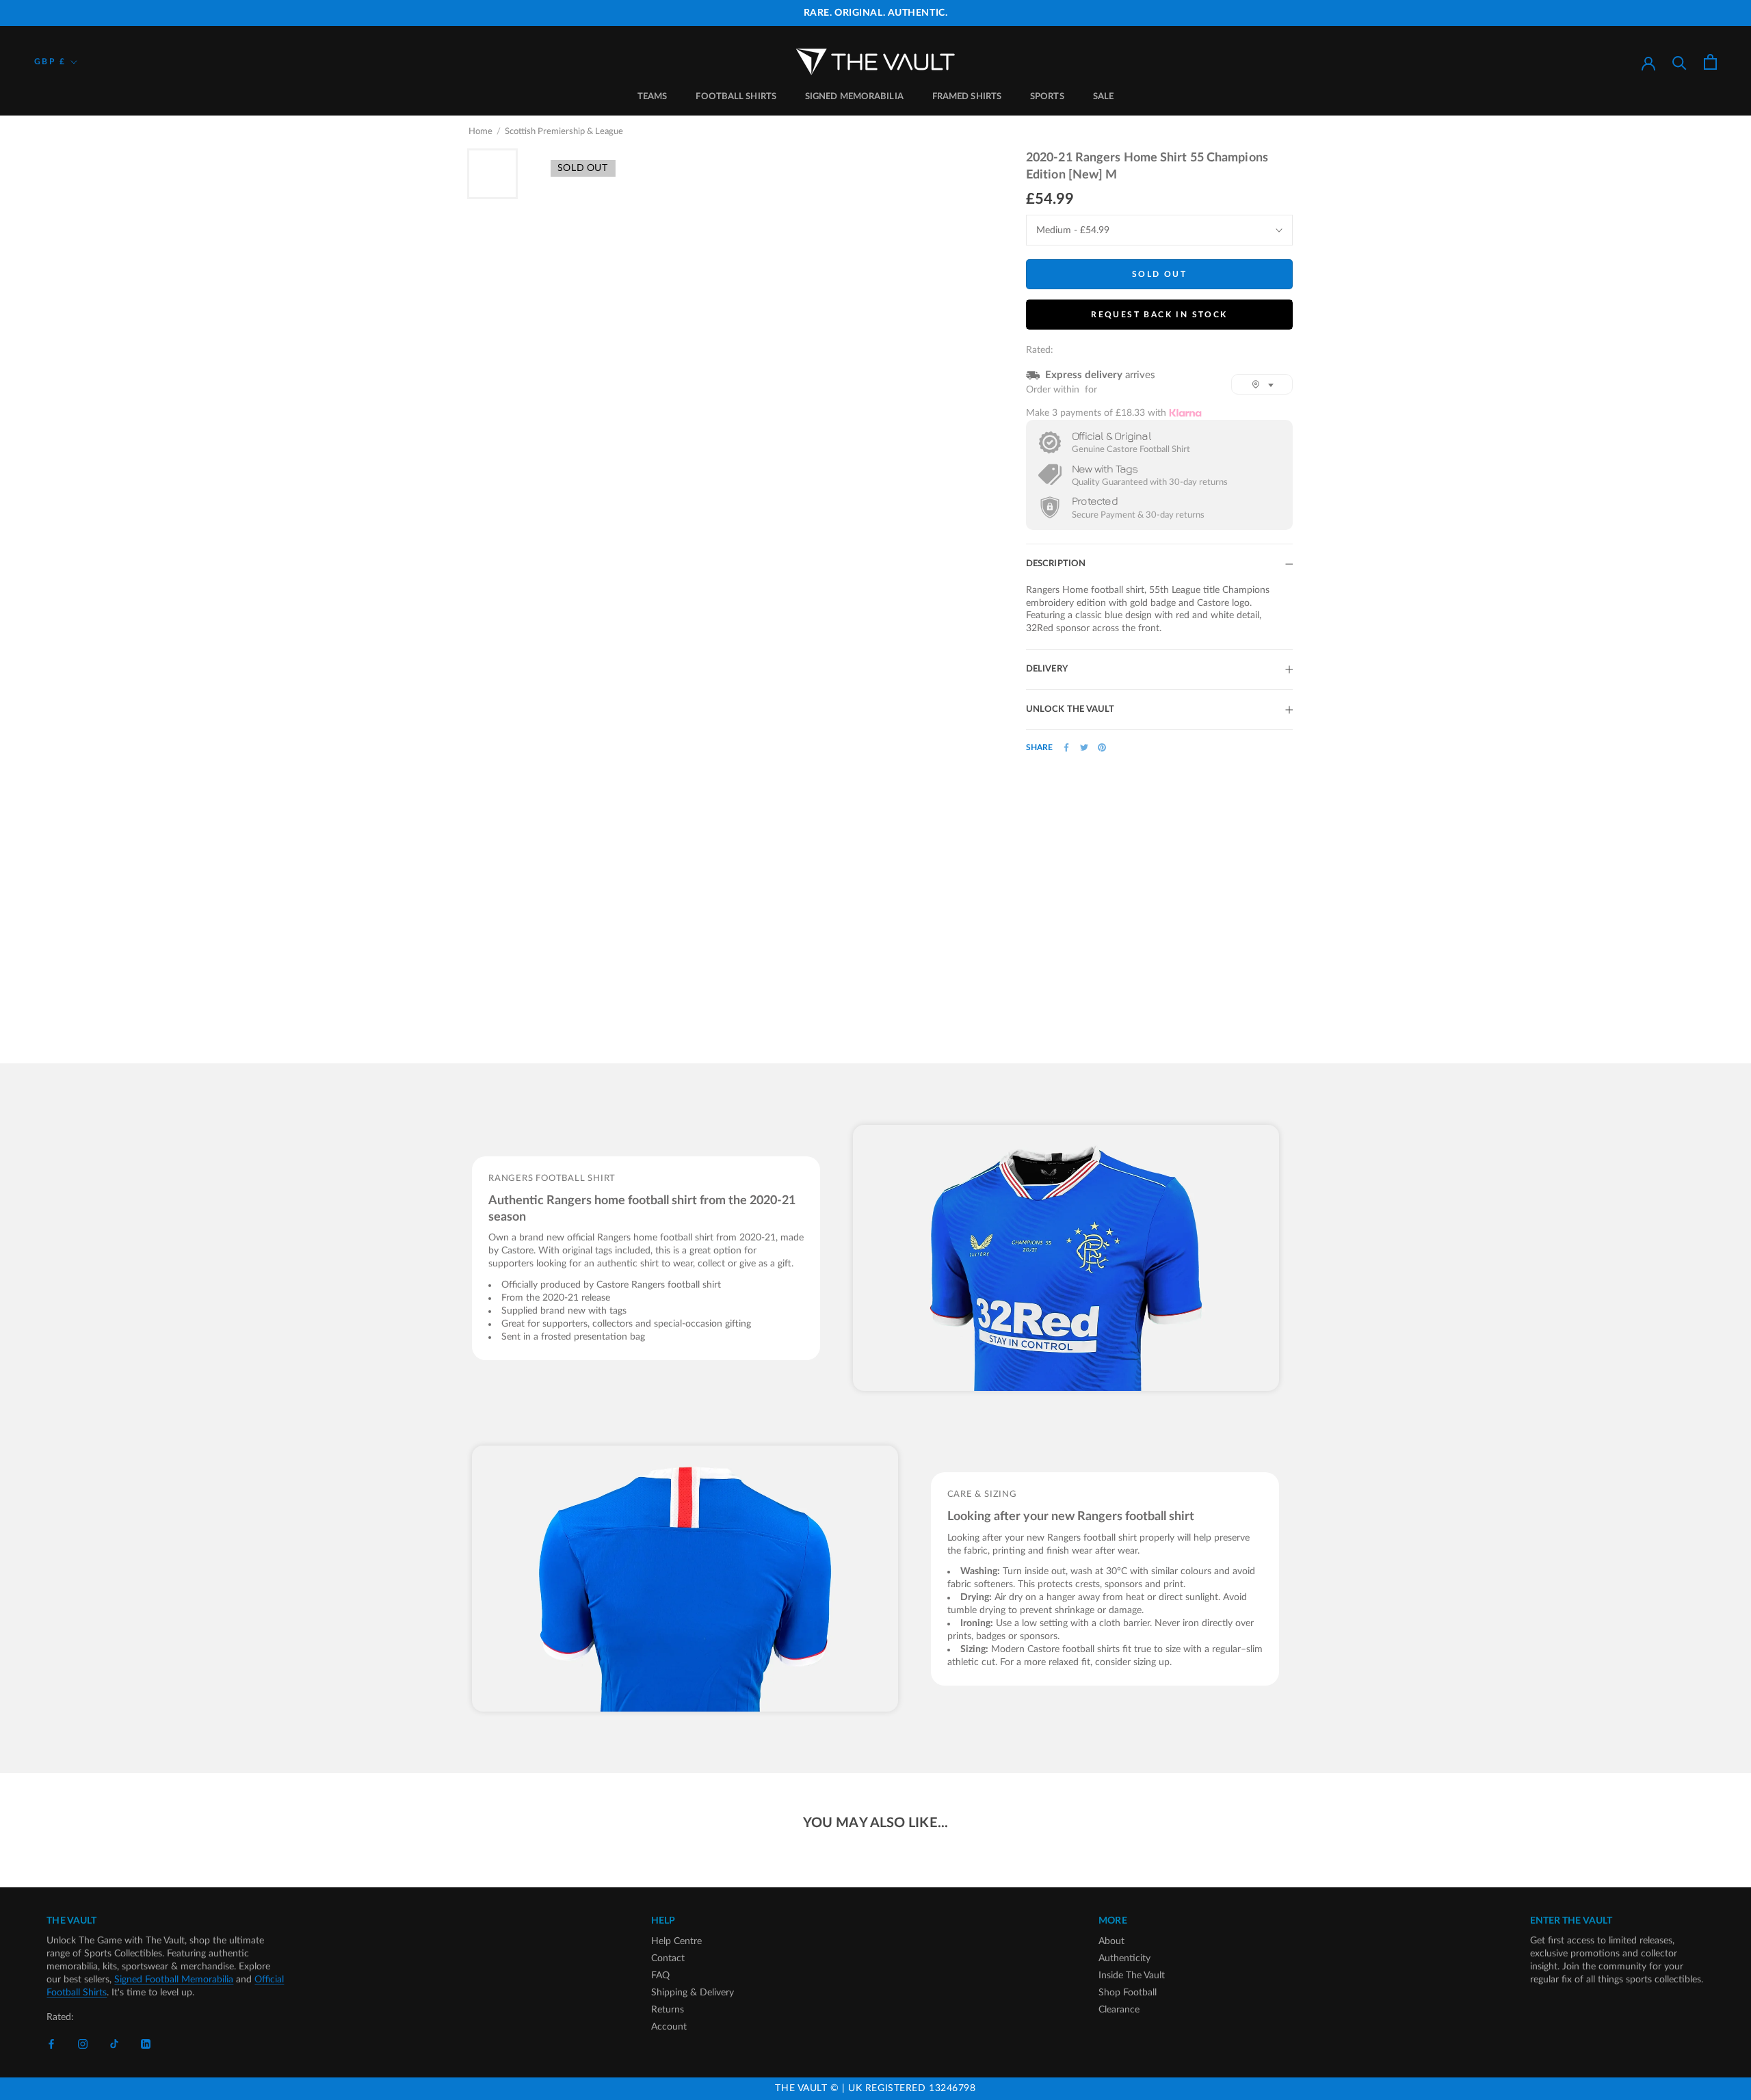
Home (480, 132)
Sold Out (1159, 274)
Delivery (1047, 669)
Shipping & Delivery (693, 1993)
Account (669, 2027)
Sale (1103, 97)
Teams (653, 97)
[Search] (1680, 62)
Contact (668, 1958)
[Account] (1648, 62)
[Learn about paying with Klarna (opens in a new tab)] (1185, 413)
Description (1056, 564)
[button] (1262, 384)
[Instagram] (83, 2044)
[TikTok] (114, 2044)
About (1111, 1941)
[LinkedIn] (146, 2044)
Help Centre (676, 1941)
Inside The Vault (1132, 1976)
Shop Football (1128, 1993)
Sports (1047, 97)
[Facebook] (1066, 747)
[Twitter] (1084, 747)
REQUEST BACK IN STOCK (1159, 315)
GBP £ (50, 62)
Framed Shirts (967, 97)
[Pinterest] (1102, 747)
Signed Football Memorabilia (174, 1980)
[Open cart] (1710, 62)
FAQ (660, 1976)
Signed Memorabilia (854, 97)
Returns (668, 2010)
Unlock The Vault (1070, 709)
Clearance (1119, 2010)
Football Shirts (736, 97)
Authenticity (1124, 1958)
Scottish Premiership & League (564, 132)
